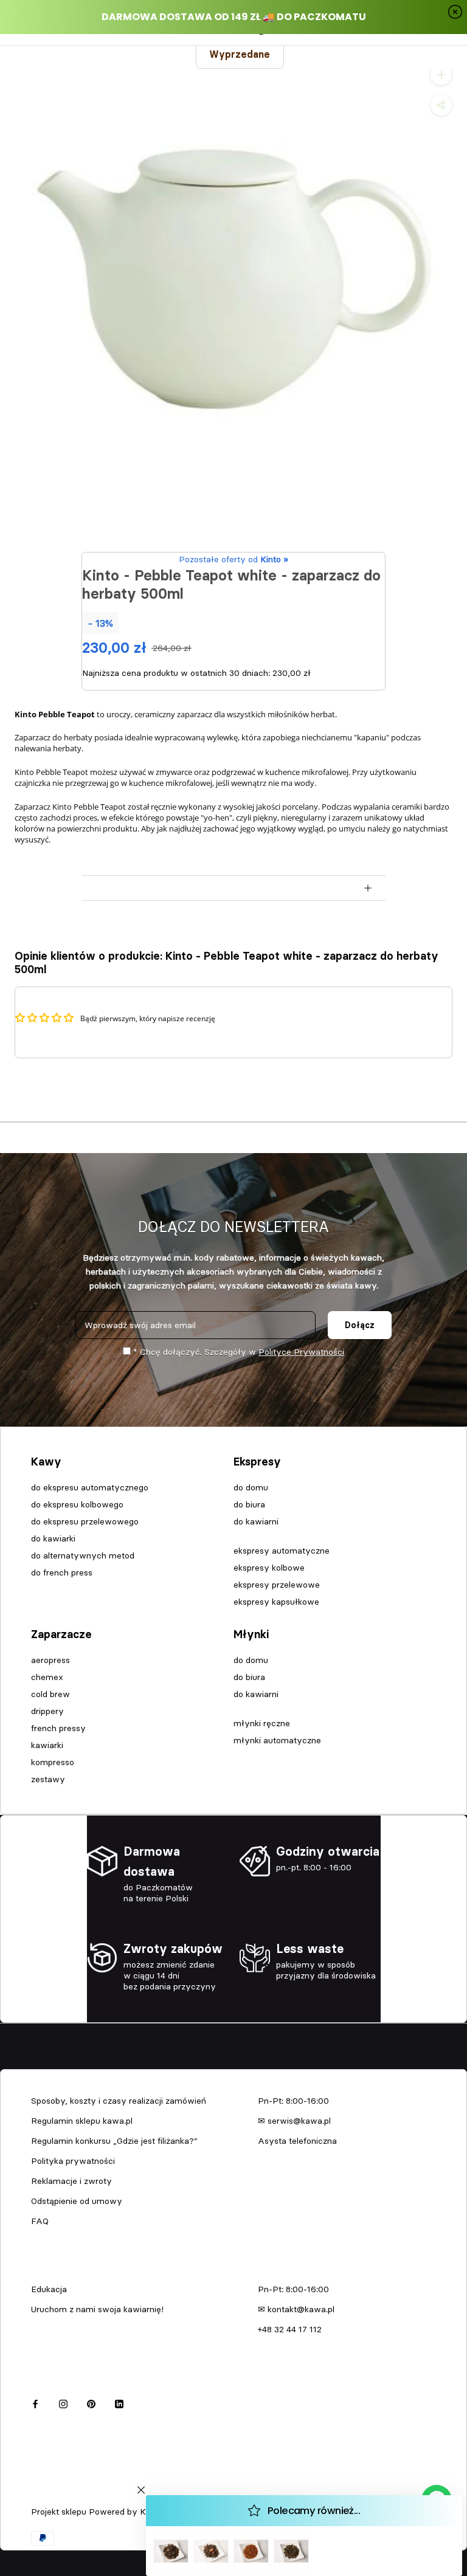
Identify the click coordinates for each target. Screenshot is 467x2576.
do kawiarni (256, 1521)
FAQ (40, 2221)
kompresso (53, 1762)
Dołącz (360, 1325)
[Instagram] (63, 2402)
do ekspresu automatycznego (90, 1487)
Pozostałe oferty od (233, 559)
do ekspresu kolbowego (77, 1504)
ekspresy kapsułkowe (276, 1602)
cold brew (50, 1694)
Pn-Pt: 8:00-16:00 (293, 2101)
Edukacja (49, 2289)
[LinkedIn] (119, 2402)
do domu (251, 1487)
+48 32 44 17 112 (290, 2329)
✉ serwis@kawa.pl (294, 2121)
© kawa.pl (48, 2496)
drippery (47, 1711)
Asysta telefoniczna (297, 2141)
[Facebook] (35, 2402)
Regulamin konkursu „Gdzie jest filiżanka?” (114, 2141)
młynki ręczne (262, 1723)
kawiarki (47, 1745)
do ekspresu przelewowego (85, 1521)
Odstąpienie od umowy (77, 2201)
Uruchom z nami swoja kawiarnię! (97, 2309)
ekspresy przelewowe (277, 1585)
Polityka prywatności (73, 2161)
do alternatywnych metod (83, 1555)
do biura (249, 1504)
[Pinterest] (91, 2402)
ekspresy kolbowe (269, 1568)
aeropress (50, 1660)
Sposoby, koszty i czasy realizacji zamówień (119, 2101)
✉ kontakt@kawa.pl (296, 2309)
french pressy (58, 1728)
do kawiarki (53, 1538)
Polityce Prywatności (301, 1352)
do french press (62, 1572)
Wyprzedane (240, 54)
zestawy (48, 1779)
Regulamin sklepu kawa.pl (82, 2121)
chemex (47, 1677)
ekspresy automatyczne (282, 1551)
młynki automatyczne (277, 1740)
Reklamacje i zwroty (71, 2181)
